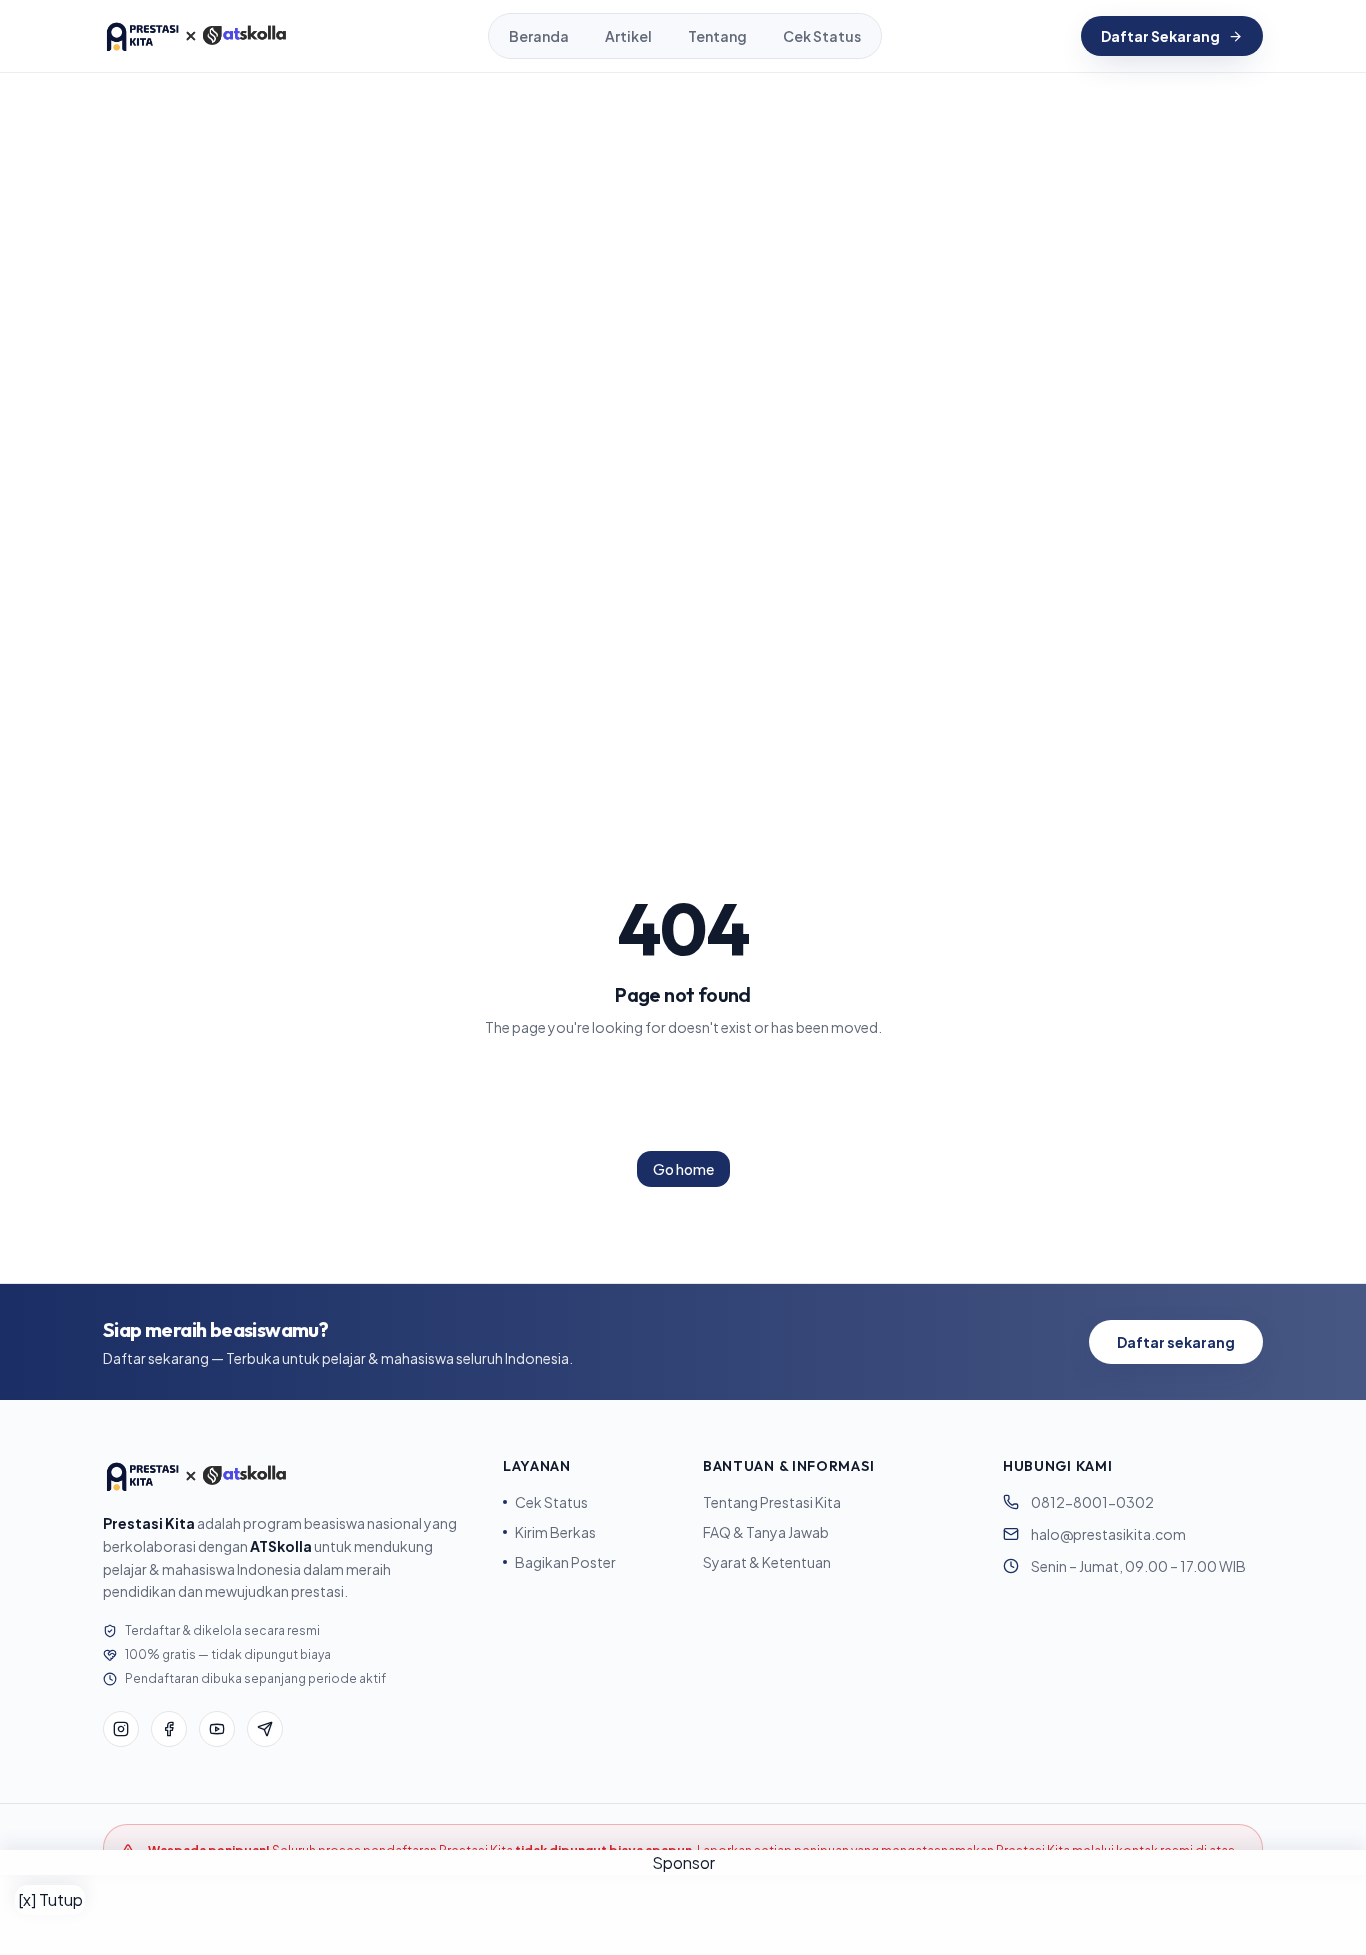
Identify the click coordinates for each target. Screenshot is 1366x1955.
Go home (683, 1169)
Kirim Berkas (555, 1532)
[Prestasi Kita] (196, 36)
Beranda (539, 36)
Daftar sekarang (1176, 1342)
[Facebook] (169, 1729)
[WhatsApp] (265, 1729)
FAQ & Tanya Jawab (766, 1532)
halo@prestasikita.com (1108, 1534)
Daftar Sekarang (1160, 36)
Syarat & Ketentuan (767, 1562)
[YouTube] (217, 1729)
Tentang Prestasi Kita (772, 1502)
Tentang (717, 36)
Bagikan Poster (565, 1562)
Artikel (628, 36)
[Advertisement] (683, 1915)
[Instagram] (121, 1729)
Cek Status (822, 36)
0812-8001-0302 (1092, 1502)
